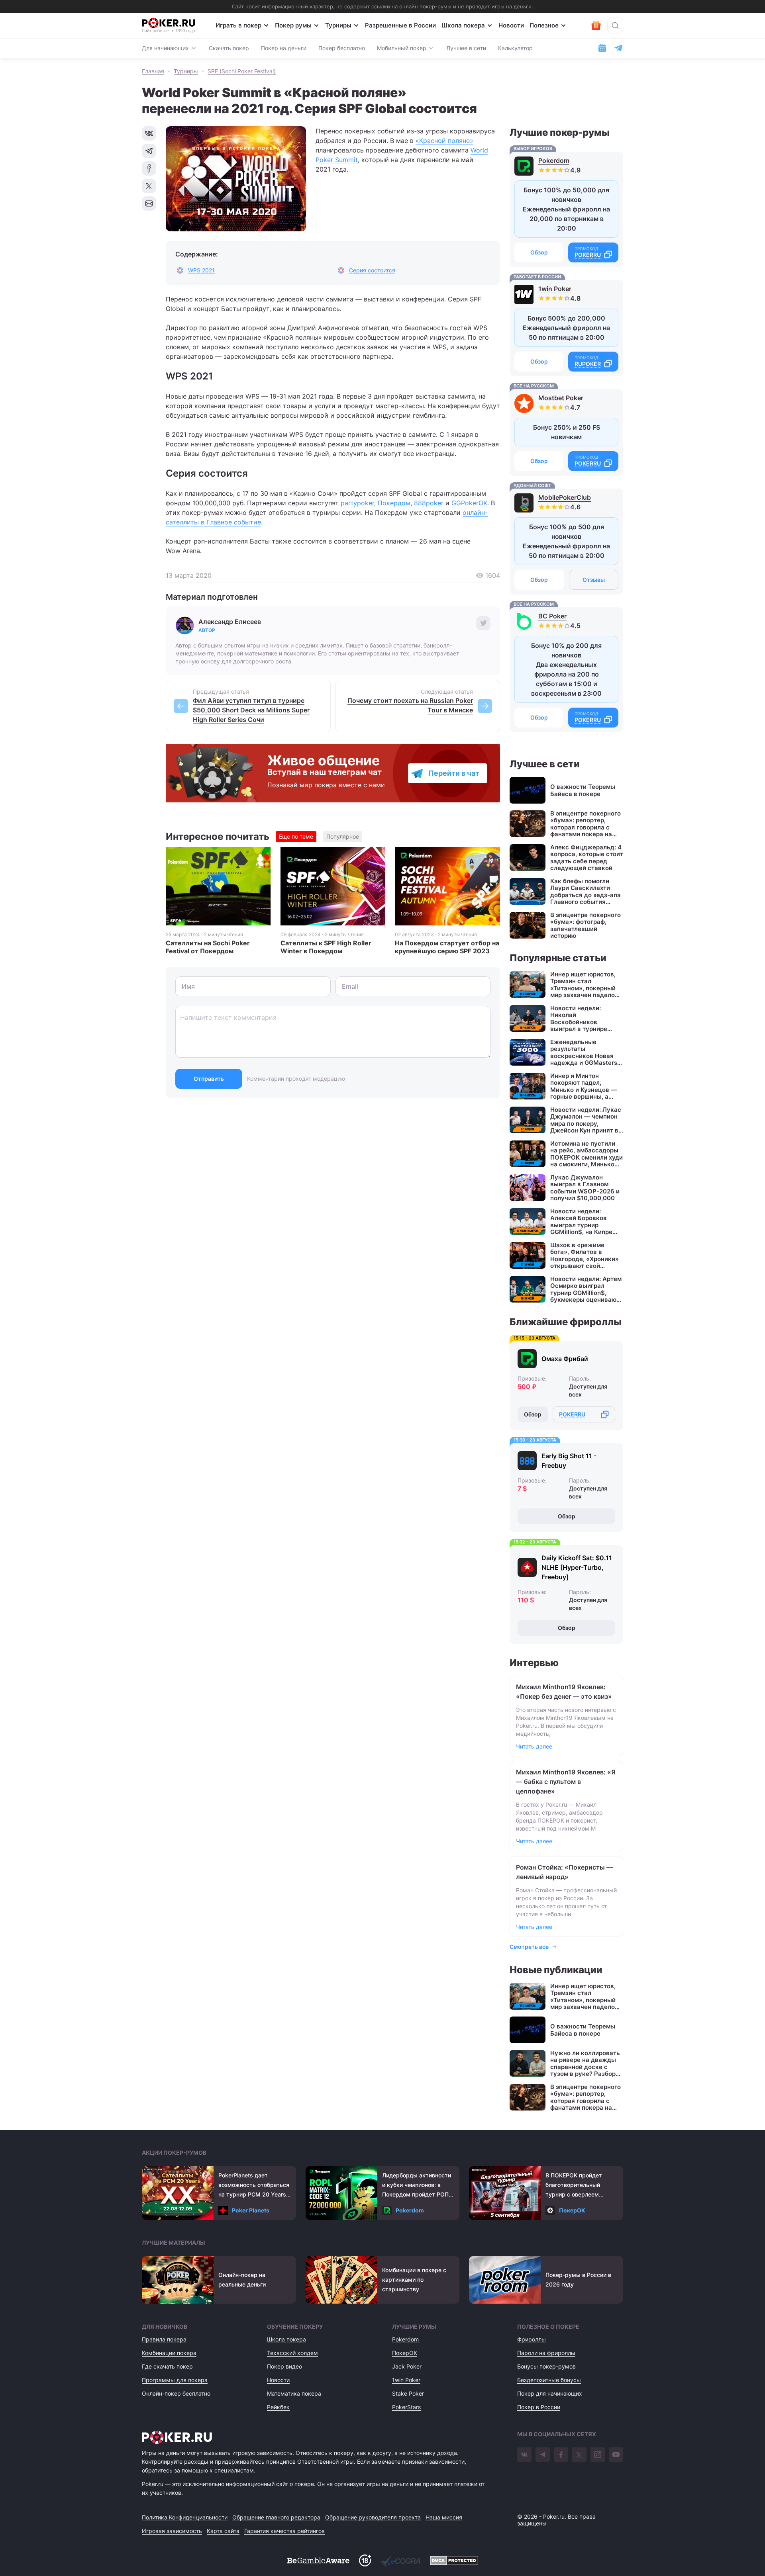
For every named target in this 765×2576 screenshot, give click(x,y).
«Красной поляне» (444, 141)
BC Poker (552, 616)
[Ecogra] (400, 2560)
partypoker (357, 503)
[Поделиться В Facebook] (149, 168)
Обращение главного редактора (276, 2517)
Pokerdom (554, 160)
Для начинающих (165, 48)
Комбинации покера (169, 2353)
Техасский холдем (292, 2353)
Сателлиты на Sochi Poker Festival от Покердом (208, 947)
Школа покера (463, 25)
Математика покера (294, 2393)
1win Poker (555, 289)
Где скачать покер (167, 2366)
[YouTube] (616, 2455)
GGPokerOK (469, 503)
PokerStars (406, 2407)
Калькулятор (515, 48)
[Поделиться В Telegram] (149, 151)
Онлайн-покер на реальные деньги (242, 2280)
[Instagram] (598, 2455)
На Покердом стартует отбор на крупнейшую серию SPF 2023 (447, 947)
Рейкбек (278, 2407)
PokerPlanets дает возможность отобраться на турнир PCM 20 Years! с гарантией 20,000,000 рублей (254, 2186)
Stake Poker (408, 2393)
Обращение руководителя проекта (373, 2517)
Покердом (394, 503)
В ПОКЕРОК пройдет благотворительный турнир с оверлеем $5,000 (574, 2186)
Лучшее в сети (466, 48)
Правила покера (164, 2339)
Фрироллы (532, 2339)
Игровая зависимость (172, 2531)
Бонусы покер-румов (546, 2366)
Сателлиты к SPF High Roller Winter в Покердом (326, 947)
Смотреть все (529, 1947)
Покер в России (539, 2407)
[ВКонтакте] (524, 2455)
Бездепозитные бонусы (549, 2380)
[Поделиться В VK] (149, 133)
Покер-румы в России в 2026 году (578, 2280)
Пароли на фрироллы (546, 2353)
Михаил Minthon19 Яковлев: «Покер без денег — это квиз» (564, 1692)
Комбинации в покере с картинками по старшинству (414, 2280)
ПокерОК (572, 2210)
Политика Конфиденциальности (185, 2517)
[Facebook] (561, 2455)
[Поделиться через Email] (149, 203)
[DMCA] (454, 2560)
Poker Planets (251, 2210)
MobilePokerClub (565, 497)
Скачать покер (229, 48)
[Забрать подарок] (596, 25)
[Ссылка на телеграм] (618, 48)
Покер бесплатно (342, 48)
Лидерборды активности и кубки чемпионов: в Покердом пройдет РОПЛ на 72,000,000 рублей (417, 2186)
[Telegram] (543, 2455)
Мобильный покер (402, 48)
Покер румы (293, 25)
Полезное (544, 25)
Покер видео (284, 2366)
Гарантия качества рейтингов (284, 2531)
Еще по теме (296, 836)
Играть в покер (238, 25)
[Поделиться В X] (149, 186)
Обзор (539, 252)
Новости (511, 25)
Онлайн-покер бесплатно (176, 2393)
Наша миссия (444, 2517)
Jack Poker (407, 2366)
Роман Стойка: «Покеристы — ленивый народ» (564, 1872)
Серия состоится (372, 270)
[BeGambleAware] (318, 2560)
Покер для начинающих (550, 2393)
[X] (579, 2455)
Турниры (338, 25)
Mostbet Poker (561, 398)
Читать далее (534, 1746)
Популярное (343, 836)
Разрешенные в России (400, 25)
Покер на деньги (284, 48)
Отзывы (594, 580)
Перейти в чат (454, 773)
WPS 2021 (201, 270)
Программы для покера (175, 2380)
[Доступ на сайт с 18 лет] (365, 2560)
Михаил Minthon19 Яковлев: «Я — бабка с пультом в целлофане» (566, 1782)
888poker (429, 503)
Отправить (209, 1079)
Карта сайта (223, 2531)
